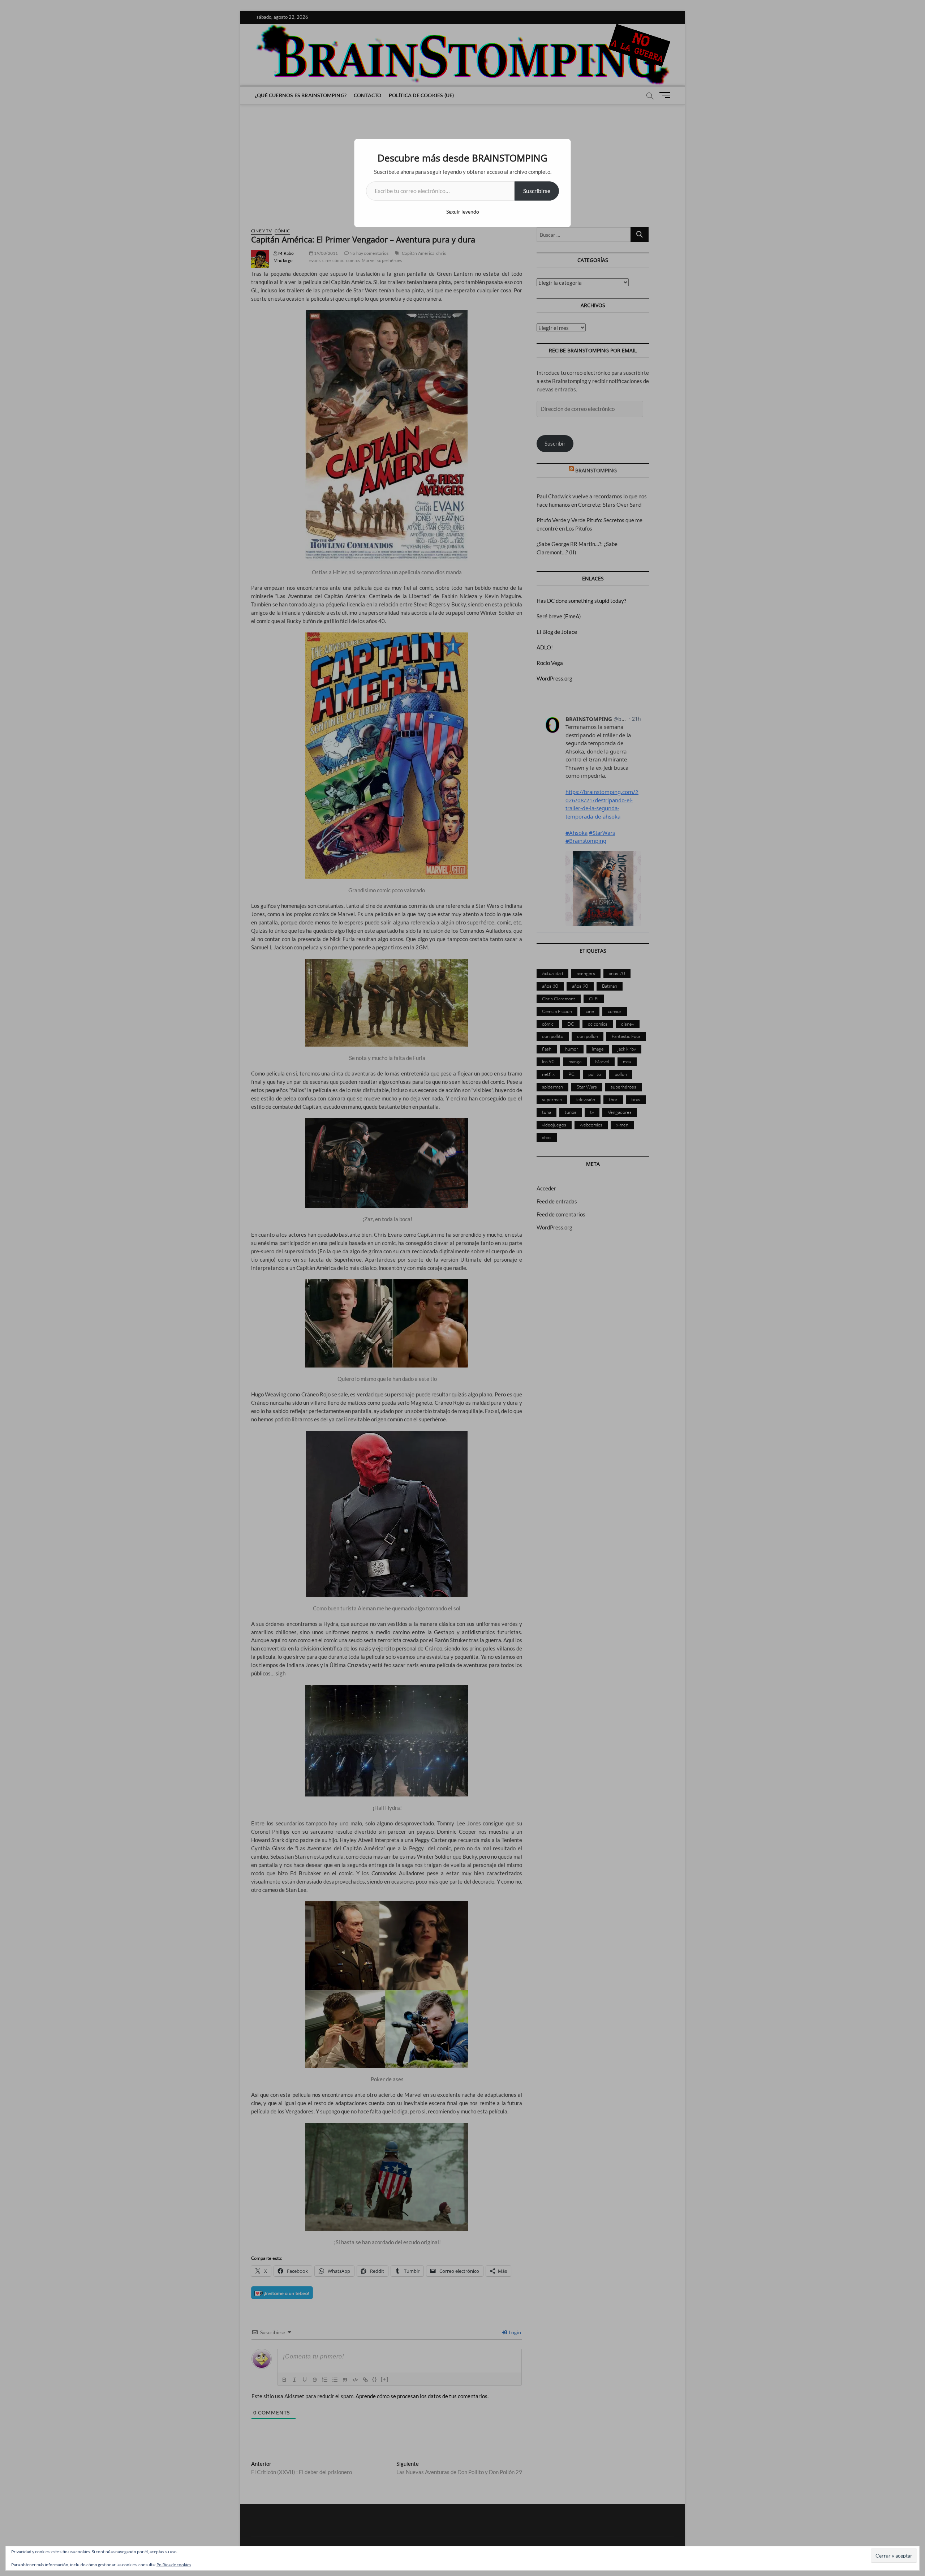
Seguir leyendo (463, 212)
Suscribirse (537, 191)
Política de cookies (174, 2565)
